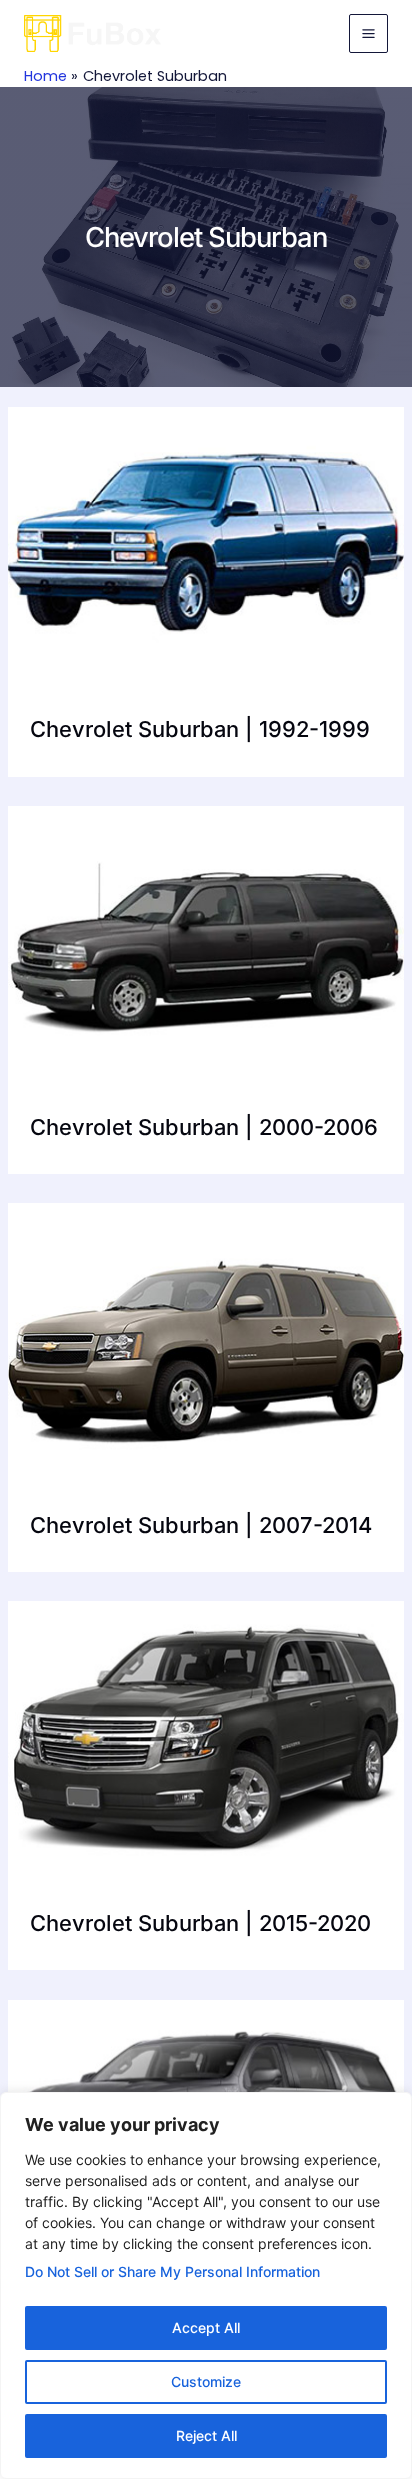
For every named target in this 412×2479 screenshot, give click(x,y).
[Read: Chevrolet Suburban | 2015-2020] (206, 1732)
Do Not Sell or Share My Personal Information (172, 2271)
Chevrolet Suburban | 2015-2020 (200, 1923)
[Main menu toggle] (368, 33)
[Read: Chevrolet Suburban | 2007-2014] (206, 1334)
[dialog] (206, 2285)
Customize (206, 2381)
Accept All (206, 2327)
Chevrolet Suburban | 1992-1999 (200, 729)
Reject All (206, 2435)
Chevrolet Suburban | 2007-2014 (201, 1525)
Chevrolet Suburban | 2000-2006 (204, 1127)
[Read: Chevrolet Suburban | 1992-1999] (206, 538)
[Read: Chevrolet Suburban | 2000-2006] (206, 937)
